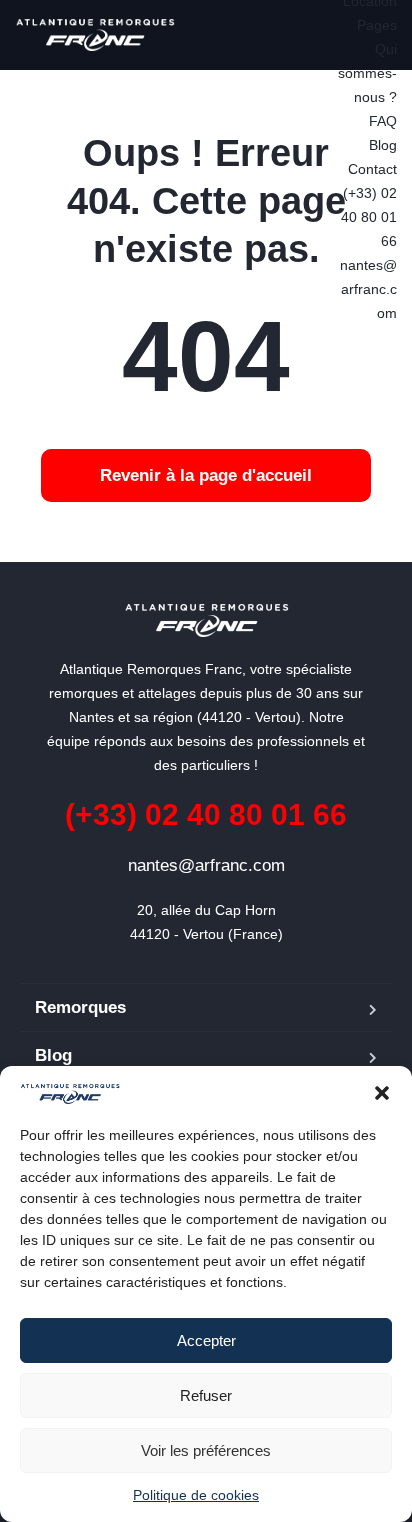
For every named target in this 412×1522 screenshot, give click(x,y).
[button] (382, 1093)
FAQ (383, 121)
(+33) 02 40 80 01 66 (368, 217)
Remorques (80, 1007)
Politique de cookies (196, 1495)
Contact (372, 169)
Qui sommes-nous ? (367, 73)
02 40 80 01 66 (206, 814)
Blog (383, 145)
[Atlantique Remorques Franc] (95, 35)
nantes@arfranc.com (368, 289)
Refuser (206, 1395)
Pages (377, 25)
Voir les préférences (206, 1450)
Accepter (206, 1340)
